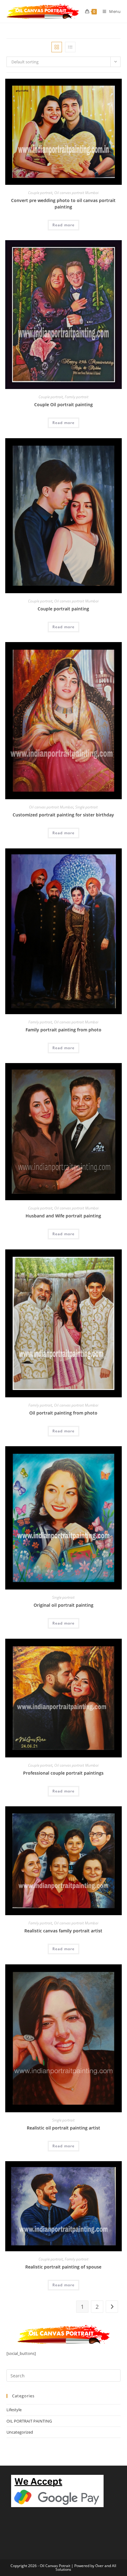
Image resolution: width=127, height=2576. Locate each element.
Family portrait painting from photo (63, 1030)
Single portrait (86, 807)
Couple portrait (40, 193)
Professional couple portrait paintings (63, 1773)
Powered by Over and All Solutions (86, 2568)
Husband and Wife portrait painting (63, 1216)
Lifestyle (14, 2410)
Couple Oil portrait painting (63, 405)
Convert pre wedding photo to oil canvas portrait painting (63, 204)
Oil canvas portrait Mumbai (76, 193)
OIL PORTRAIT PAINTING (29, 2421)
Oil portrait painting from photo (63, 1413)
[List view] (70, 47)
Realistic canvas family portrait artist (63, 1931)
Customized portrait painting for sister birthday (63, 815)
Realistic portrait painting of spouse (63, 2267)
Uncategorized (20, 2432)
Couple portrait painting (63, 609)
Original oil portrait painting (63, 1605)
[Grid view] (57, 47)
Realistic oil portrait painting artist (63, 2128)
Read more (64, 225)
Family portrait (77, 397)
